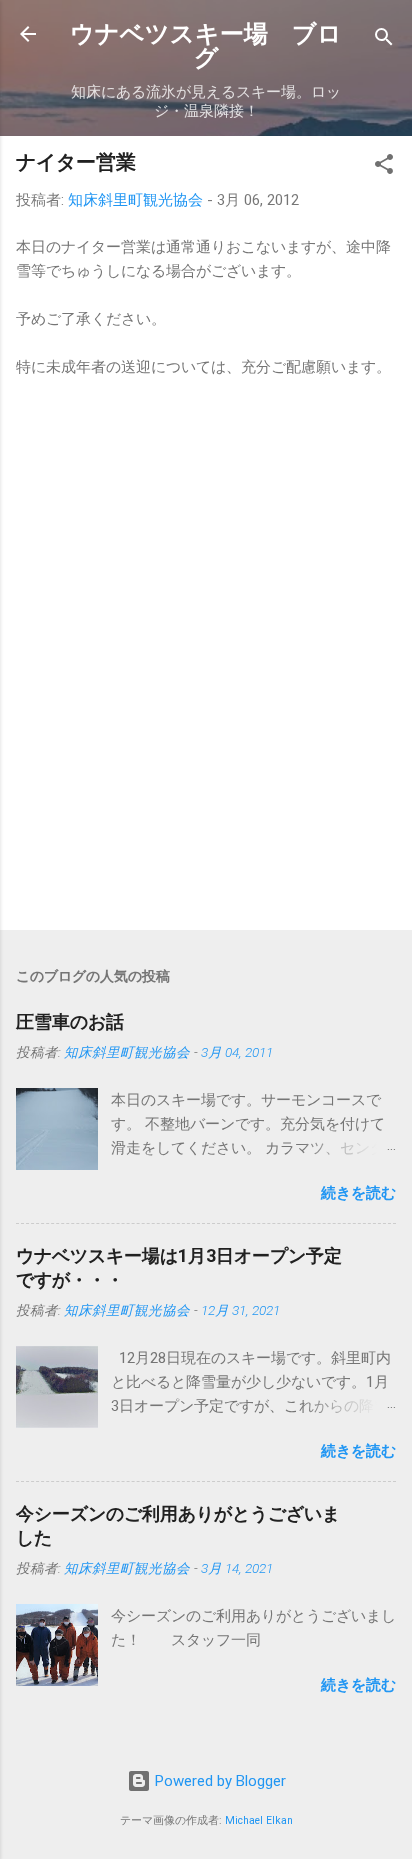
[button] (384, 167)
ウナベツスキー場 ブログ (206, 46)
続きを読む (358, 1193)
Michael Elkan (259, 1820)
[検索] (384, 40)
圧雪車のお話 (70, 1021)
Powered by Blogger (218, 1781)
